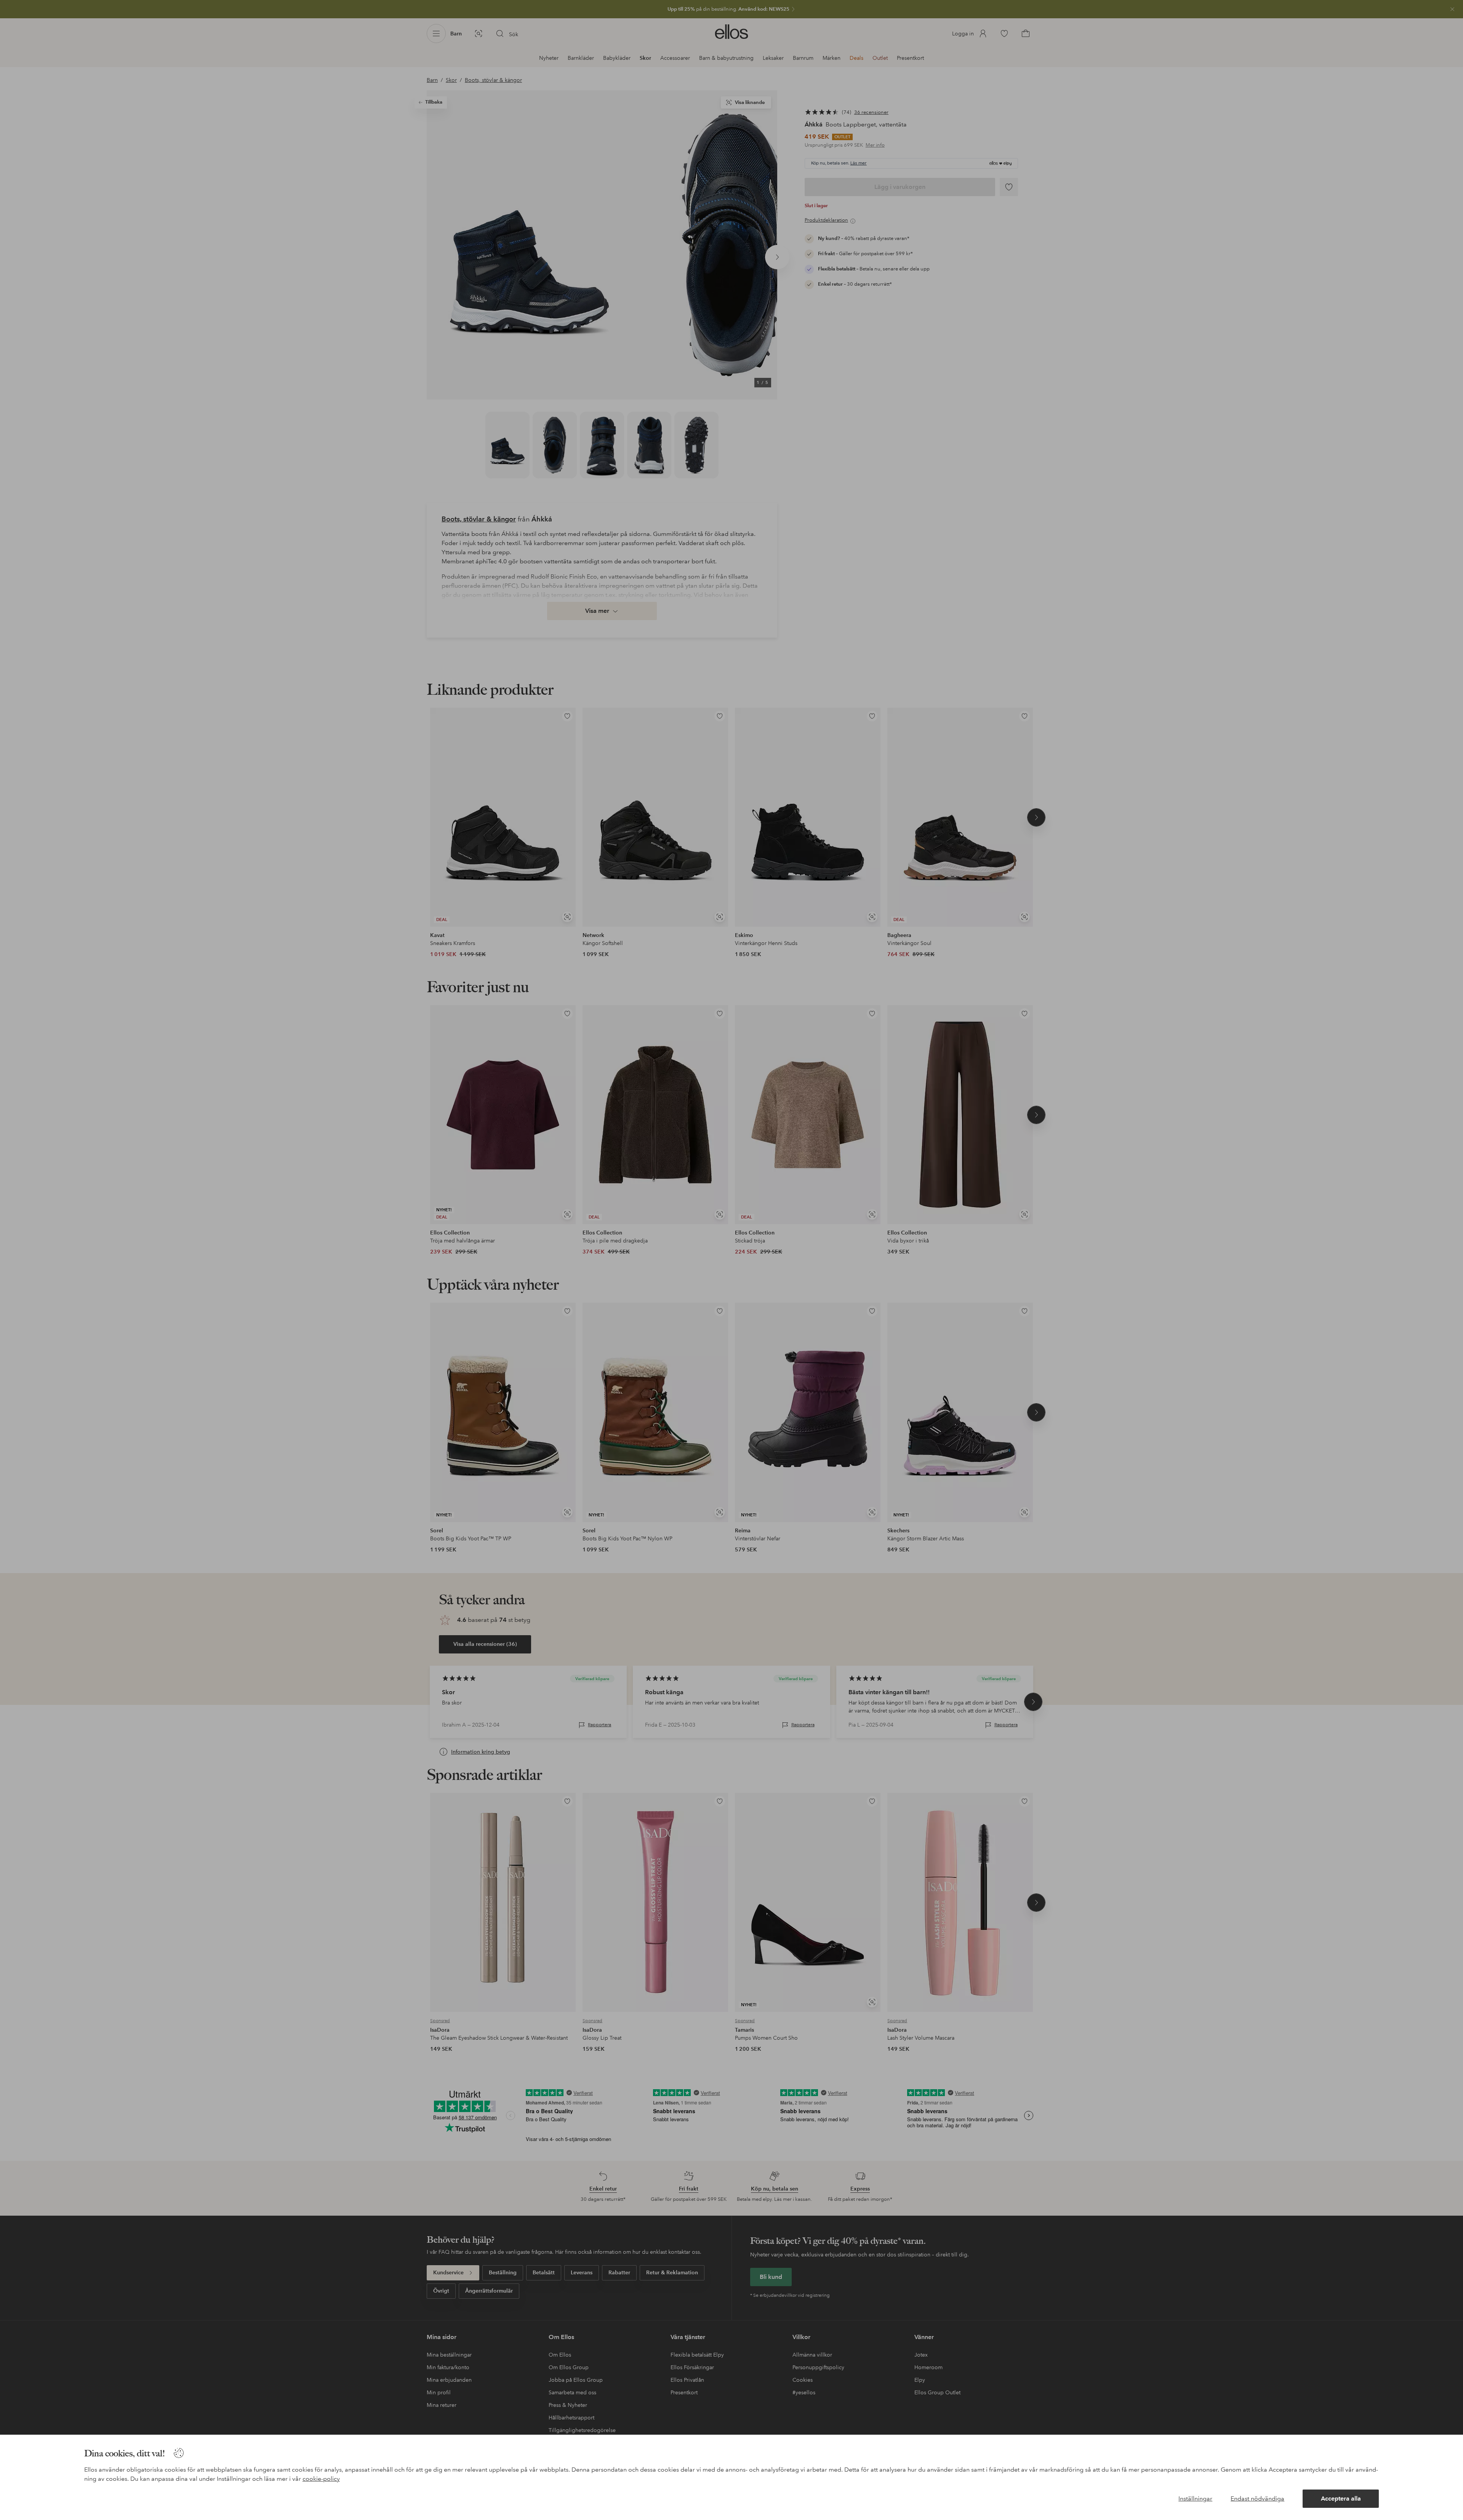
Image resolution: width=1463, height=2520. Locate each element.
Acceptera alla (1341, 2498)
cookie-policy (321, 2479)
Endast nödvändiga (1257, 2498)
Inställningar (1195, 2498)
